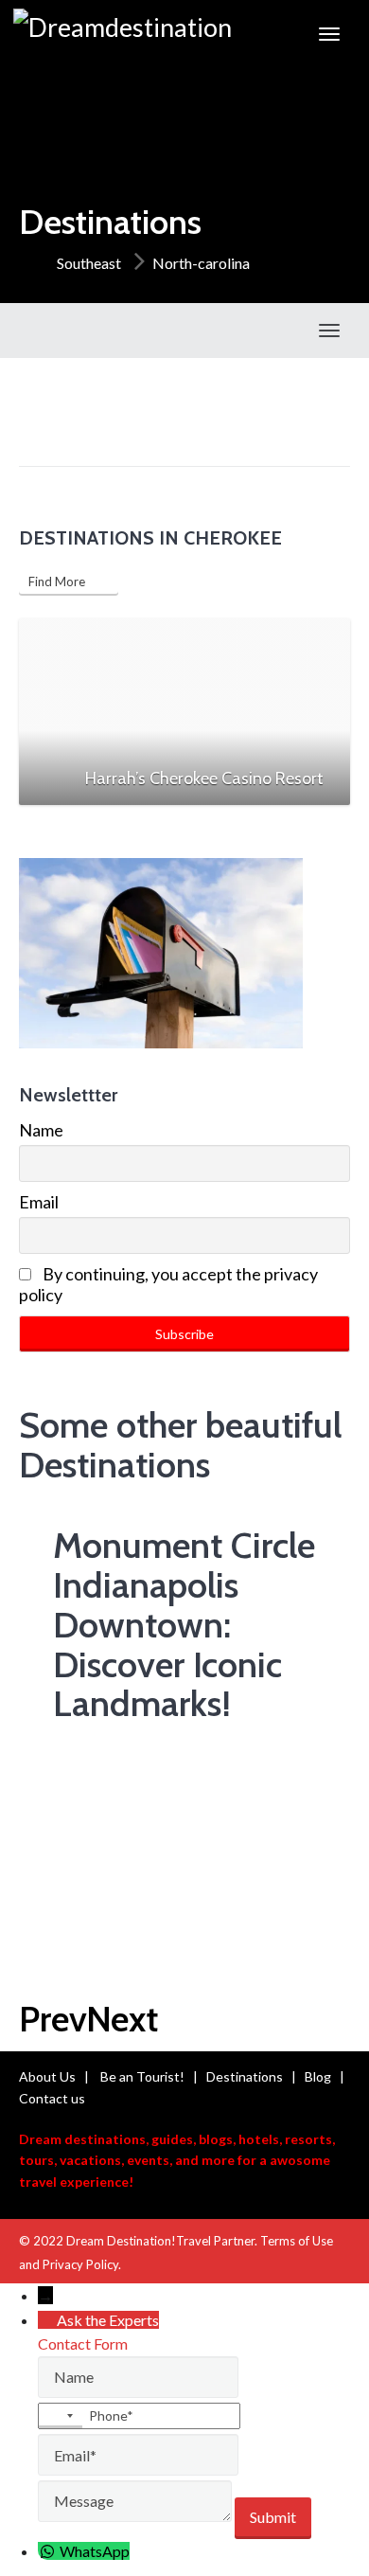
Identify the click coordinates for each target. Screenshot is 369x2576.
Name (41, 1130)
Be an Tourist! (142, 2076)
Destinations (245, 2076)
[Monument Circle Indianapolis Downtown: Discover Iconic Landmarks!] (151, 1601)
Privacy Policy (80, 2264)
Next (122, 2019)
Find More (61, 581)
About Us (47, 2076)
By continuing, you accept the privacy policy (168, 1284)
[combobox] (61, 2416)
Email (39, 1202)
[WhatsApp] (49, 2551)
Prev (53, 2019)
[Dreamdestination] (123, 34)
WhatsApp (95, 2551)
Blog (318, 2076)
